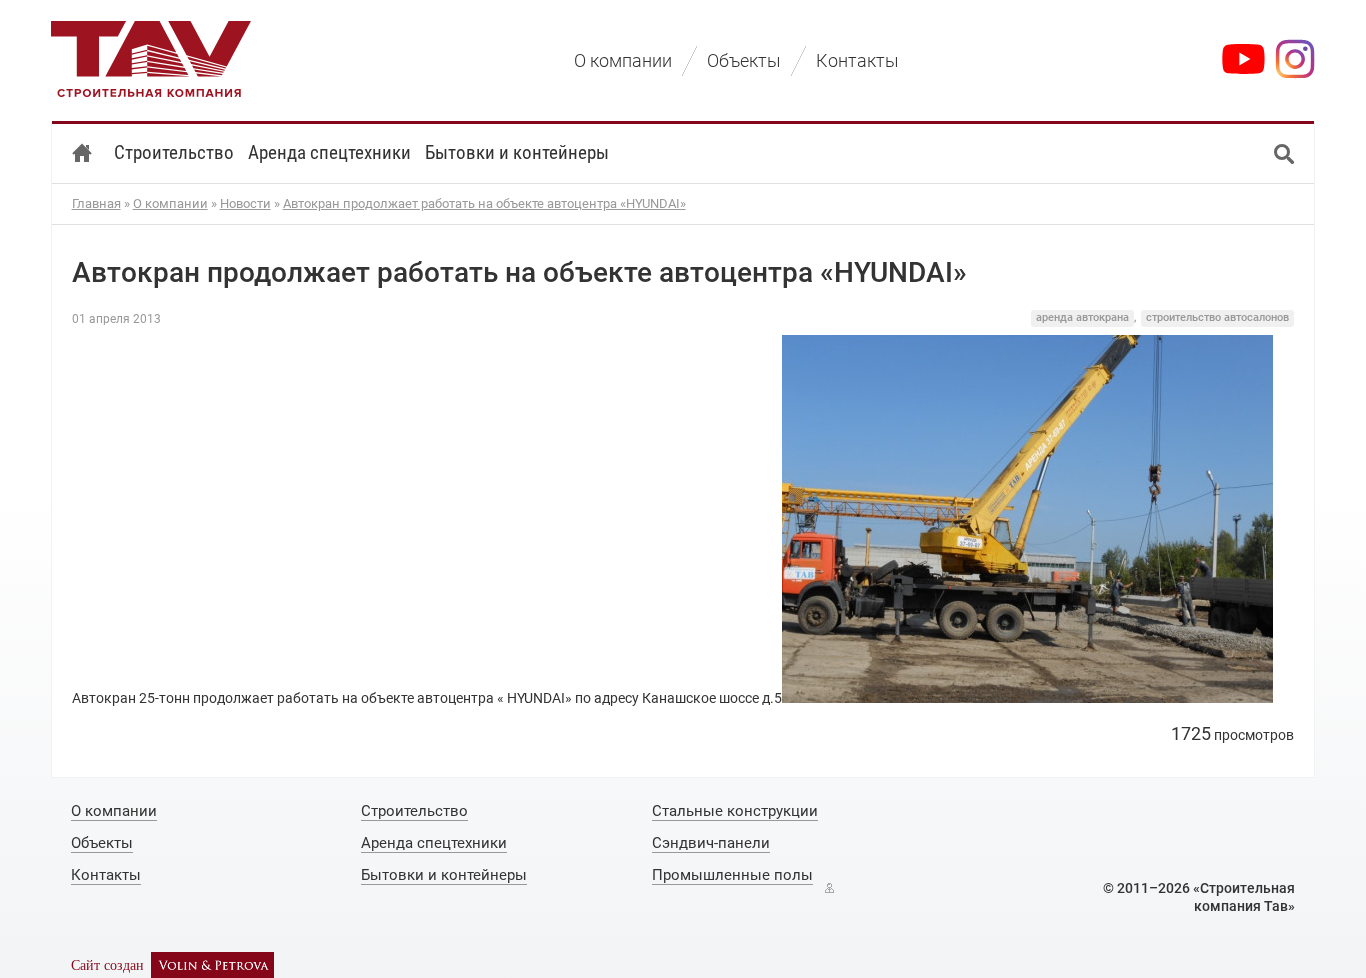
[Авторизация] (829, 888)
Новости (245, 203)
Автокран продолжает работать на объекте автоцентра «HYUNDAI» (484, 203)
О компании (170, 203)
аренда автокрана (1082, 317)
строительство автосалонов (1217, 317)
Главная (96, 203)
